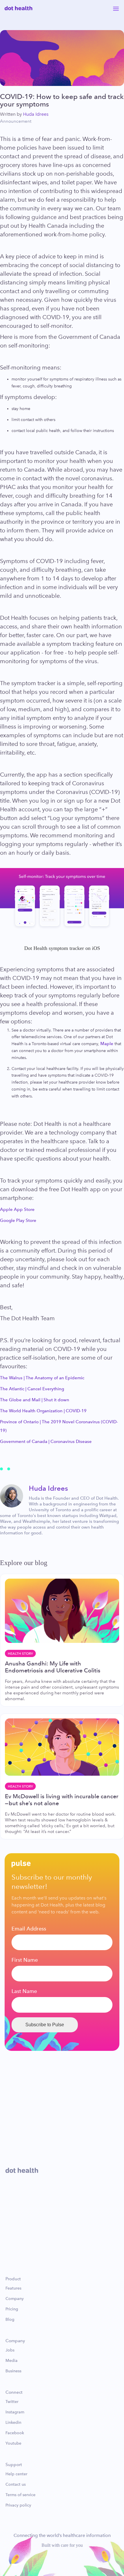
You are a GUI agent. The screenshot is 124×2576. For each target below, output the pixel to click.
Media (12, 2361)
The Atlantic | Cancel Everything (32, 1389)
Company (15, 2299)
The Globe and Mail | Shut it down (35, 1400)
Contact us (16, 2485)
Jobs (10, 2350)
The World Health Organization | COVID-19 (43, 1411)
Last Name (24, 1991)
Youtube (13, 2443)
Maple (107, 1044)
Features (13, 2288)
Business (13, 2371)
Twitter (12, 2402)
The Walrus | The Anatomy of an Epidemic (42, 1378)
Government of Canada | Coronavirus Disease (46, 1441)
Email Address (29, 1929)
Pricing (12, 2309)
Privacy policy (18, 2505)
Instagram (15, 2412)
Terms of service (20, 2495)
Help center (16, 2474)
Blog (10, 2320)
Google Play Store (18, 1220)
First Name (25, 1960)
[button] (116, 8)
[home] (18, 8)
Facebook (15, 2433)
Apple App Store (17, 1209)
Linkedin (13, 2423)
